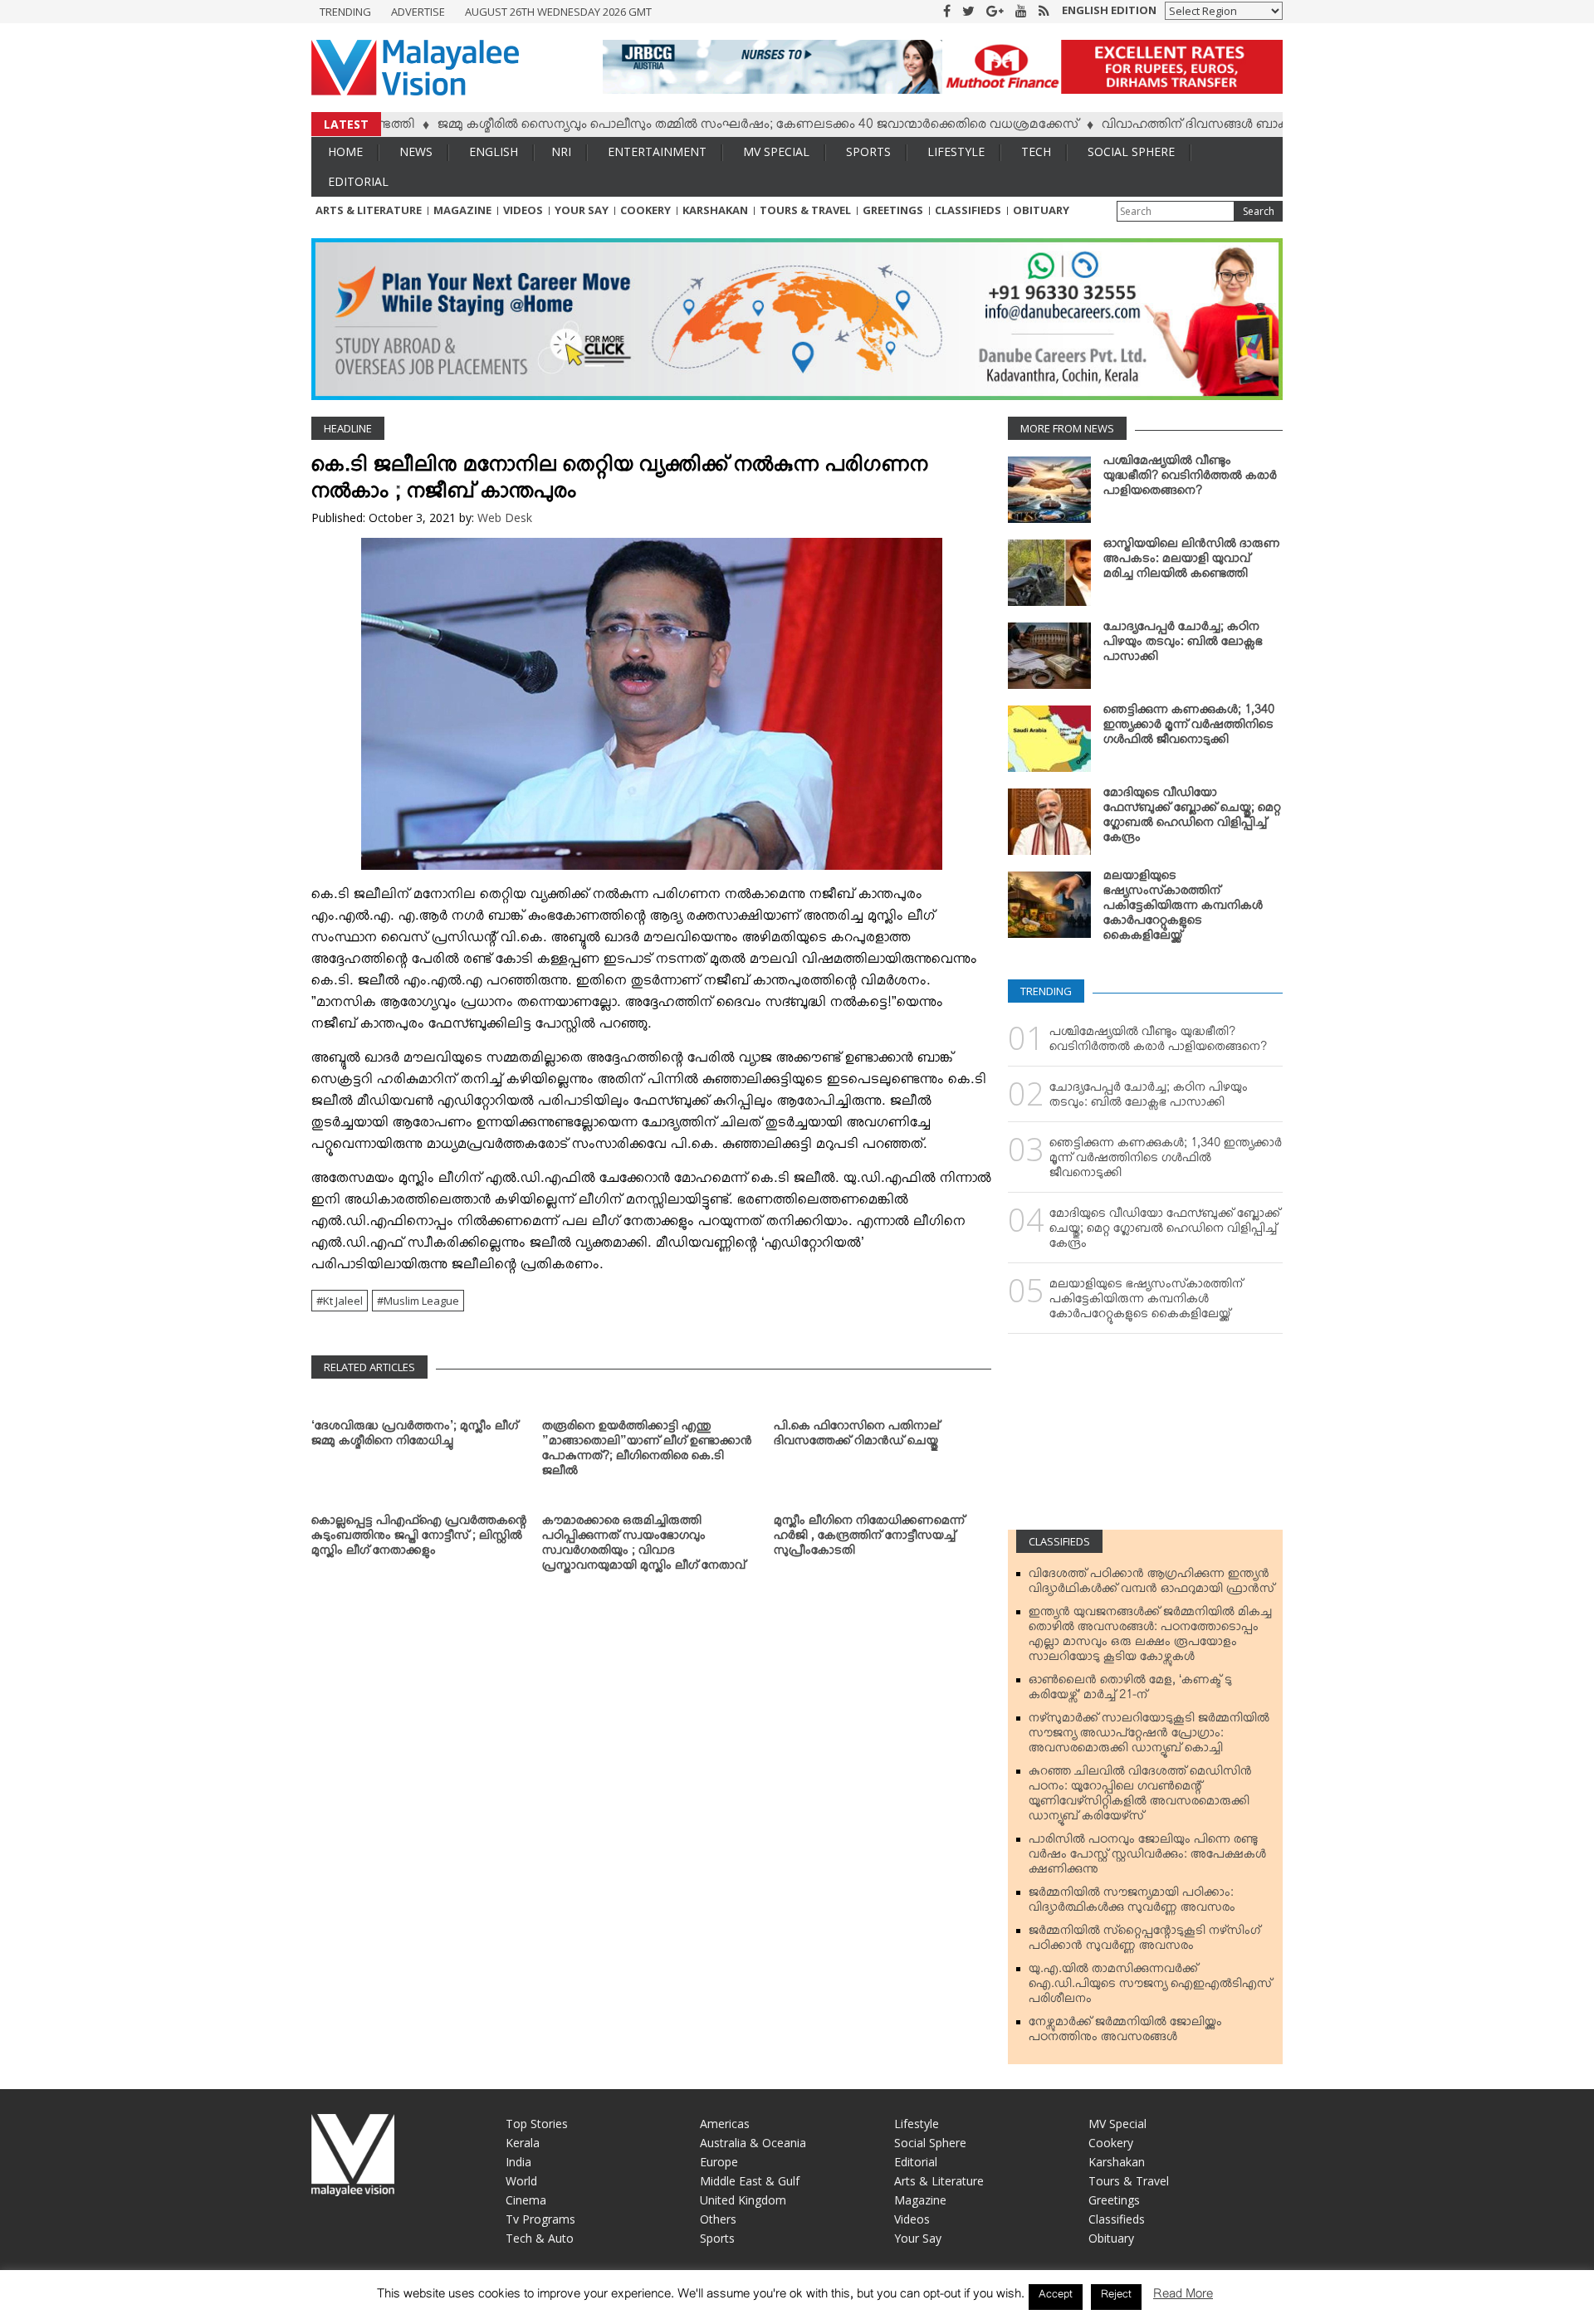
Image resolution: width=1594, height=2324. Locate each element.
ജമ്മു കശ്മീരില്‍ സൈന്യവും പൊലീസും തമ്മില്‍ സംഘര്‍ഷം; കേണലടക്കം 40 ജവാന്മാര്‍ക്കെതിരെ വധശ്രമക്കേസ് (688, 127)
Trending (345, 12)
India (518, 2162)
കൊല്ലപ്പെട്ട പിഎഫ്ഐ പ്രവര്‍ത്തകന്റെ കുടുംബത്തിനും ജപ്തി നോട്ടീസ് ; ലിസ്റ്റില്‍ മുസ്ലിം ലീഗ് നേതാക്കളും (419, 1539)
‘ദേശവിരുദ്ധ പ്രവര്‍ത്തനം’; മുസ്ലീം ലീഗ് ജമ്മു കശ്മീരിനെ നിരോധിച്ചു (415, 1437)
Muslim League (421, 1301)
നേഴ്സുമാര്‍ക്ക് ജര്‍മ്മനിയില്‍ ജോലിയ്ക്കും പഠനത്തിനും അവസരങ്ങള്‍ (1125, 2033)
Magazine (462, 210)
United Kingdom (743, 2200)
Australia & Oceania (753, 2143)
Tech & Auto (540, 2238)
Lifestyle (956, 151)
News (416, 151)
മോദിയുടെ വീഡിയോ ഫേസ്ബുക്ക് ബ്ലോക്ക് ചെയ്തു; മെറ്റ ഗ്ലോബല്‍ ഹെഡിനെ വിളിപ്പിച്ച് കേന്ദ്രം (1192, 818)
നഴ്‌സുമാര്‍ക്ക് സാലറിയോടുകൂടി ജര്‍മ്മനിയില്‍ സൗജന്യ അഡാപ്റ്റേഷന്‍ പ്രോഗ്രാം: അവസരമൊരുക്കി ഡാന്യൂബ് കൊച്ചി (1149, 1736)
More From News (1067, 428)
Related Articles (369, 1367)
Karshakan (715, 210)
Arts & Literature (369, 210)
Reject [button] (1116, 2297)
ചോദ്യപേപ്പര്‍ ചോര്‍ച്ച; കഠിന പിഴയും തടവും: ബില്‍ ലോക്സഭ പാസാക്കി (1183, 645)
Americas (725, 2124)
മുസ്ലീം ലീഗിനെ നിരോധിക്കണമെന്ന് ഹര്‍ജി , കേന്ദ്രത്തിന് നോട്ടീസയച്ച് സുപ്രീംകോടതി (869, 1539)
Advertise (418, 12)
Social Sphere (1131, 151)
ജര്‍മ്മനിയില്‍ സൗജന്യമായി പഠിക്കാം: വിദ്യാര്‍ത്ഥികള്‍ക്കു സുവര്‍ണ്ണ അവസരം (1132, 1903)
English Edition (1109, 10)
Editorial (358, 181)
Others (718, 2219)
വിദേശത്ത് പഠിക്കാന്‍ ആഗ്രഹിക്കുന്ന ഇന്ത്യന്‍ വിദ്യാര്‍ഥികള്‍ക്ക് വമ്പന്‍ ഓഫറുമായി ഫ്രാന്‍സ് (1151, 1584)
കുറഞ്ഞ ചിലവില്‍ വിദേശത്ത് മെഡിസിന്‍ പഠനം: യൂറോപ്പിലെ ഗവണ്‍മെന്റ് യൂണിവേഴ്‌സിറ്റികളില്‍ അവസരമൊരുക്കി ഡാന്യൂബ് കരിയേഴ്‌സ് (1140, 1797)
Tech (1036, 151)
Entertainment (657, 151)
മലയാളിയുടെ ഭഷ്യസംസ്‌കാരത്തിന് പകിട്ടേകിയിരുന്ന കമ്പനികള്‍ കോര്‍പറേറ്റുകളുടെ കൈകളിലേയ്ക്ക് (1183, 909)
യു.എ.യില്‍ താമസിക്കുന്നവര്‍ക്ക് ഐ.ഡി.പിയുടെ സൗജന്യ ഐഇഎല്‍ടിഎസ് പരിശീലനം (1150, 1987)
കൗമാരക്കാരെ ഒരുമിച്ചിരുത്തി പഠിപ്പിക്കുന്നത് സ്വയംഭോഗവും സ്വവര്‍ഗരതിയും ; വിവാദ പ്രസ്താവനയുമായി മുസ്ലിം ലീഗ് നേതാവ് (644, 1546)
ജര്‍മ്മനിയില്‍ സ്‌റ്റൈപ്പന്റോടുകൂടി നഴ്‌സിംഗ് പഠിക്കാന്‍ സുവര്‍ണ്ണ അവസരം (1144, 1941)
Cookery (645, 210)
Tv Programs (540, 2219)
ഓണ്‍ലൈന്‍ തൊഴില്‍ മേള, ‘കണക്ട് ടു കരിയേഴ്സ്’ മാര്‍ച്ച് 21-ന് (1130, 1691)
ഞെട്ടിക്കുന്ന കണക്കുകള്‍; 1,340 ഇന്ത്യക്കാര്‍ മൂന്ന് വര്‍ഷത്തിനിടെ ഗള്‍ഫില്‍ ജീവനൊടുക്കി (1189, 728)
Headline (348, 428)
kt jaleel (343, 1301)
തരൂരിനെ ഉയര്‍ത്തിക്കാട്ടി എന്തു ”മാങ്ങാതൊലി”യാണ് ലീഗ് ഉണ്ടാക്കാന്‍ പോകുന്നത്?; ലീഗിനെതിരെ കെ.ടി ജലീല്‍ (647, 1452)
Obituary (1041, 210)
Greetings (893, 210)
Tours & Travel (805, 210)
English (494, 151)
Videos (523, 210)
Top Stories (537, 2124)
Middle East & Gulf (750, 2181)
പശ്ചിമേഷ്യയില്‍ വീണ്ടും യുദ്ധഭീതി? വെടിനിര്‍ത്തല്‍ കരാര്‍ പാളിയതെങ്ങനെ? (1190, 479)
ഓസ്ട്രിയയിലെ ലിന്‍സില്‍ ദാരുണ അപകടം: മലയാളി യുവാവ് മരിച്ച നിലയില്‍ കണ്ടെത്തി (1192, 562)
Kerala (523, 2143)
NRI (561, 151)
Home (345, 151)
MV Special (776, 151)
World (521, 2181)
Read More (1183, 2297)
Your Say (582, 210)
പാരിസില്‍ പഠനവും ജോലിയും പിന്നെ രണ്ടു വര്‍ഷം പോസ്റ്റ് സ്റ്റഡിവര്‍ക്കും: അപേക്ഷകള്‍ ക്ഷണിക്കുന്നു (1147, 1858)
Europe (719, 2162)
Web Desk (505, 518)
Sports (868, 151)
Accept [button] (1056, 2297)
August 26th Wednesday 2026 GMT (558, 12)
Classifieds (968, 210)
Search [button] (1259, 211)
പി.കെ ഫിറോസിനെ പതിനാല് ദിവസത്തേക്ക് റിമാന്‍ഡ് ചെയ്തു (857, 1437)
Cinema (526, 2200)
